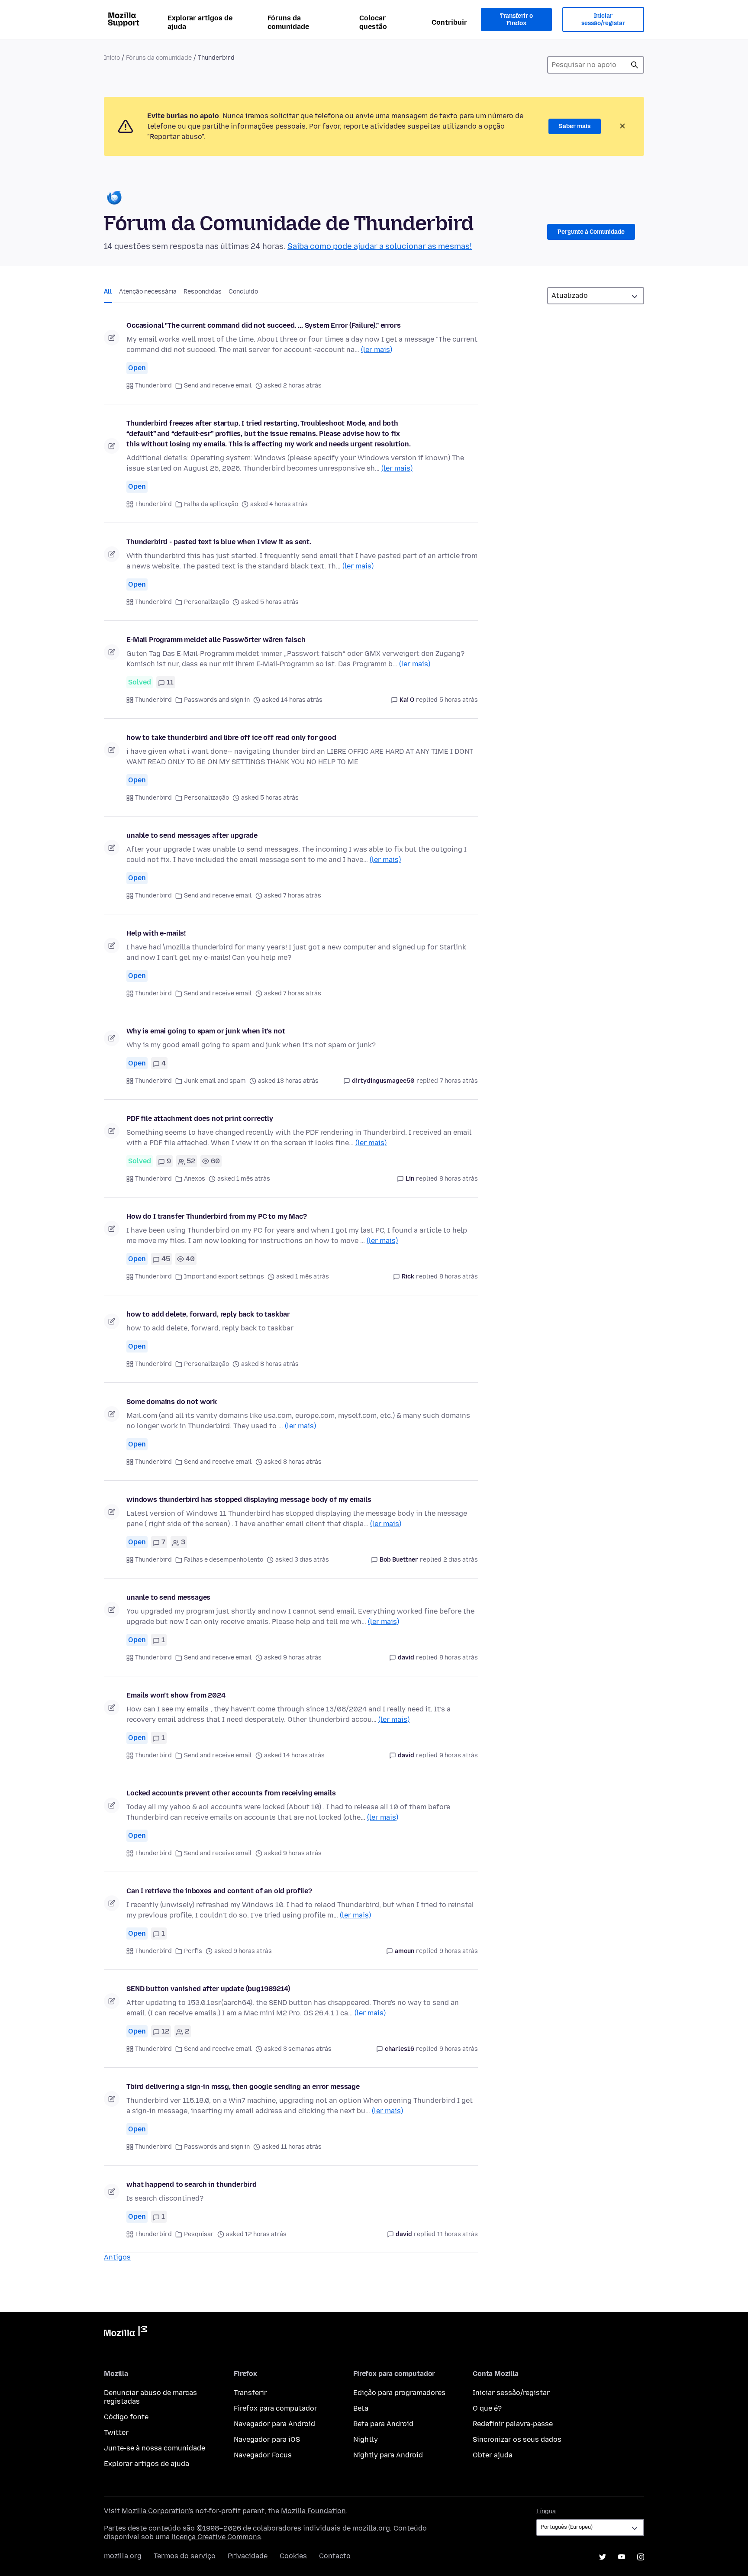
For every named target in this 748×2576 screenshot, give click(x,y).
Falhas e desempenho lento (224, 1560)
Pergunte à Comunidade (591, 232)
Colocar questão (373, 22)
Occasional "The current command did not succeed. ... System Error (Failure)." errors (264, 325)
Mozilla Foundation (313, 2511)
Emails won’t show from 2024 (176, 1695)
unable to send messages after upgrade (192, 835)
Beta (361, 2408)
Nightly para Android (388, 2455)
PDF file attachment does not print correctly (200, 1119)
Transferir (250, 2393)
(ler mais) (377, 350)
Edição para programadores (399, 2393)
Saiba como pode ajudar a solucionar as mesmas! (380, 246)
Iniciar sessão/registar (603, 20)
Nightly (366, 2439)
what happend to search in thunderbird (192, 2184)
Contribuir (449, 22)
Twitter (116, 2432)
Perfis (193, 1951)
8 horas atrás (459, 1179)
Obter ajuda (493, 2455)
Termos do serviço (185, 2556)
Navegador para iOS (267, 2439)
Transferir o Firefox (516, 20)
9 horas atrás (459, 1755)
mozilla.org (123, 2556)
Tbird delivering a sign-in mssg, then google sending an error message (243, 2087)
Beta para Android (383, 2424)
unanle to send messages (168, 1597)
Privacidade (248, 2556)
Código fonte (126, 2417)
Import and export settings (224, 1277)
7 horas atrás (459, 1081)
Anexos (195, 1179)
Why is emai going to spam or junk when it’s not (206, 1031)
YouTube (622, 2557)
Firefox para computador (276, 2408)
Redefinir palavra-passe (513, 2424)
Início (112, 58)
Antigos (117, 2257)
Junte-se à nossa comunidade (155, 2448)
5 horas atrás (459, 700)
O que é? (487, 2408)
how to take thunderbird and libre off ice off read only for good (231, 738)
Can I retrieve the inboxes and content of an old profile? (219, 1891)
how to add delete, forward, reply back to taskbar (208, 1314)
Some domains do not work (172, 1402)
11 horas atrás (458, 2234)
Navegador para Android (274, 2424)
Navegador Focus (263, 2455)
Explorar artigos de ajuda (200, 22)
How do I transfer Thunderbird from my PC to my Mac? (217, 1216)
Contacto (335, 2556)
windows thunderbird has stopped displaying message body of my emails (249, 1499)
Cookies (293, 2556)
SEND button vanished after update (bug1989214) (208, 1989)
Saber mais (575, 126)
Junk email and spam (215, 1081)
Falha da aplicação (211, 504)
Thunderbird (153, 386)
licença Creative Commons (216, 2537)
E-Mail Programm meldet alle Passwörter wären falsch (216, 640)
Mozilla (126, 2333)
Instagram (641, 2557)
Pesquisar (199, 2234)
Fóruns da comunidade (288, 22)
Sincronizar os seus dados (517, 2439)
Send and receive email (218, 386)
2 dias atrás (461, 1560)
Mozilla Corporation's (158, 2511)
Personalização (206, 602)
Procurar (635, 65)
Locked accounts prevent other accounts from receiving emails (231, 1793)
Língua (546, 2511)
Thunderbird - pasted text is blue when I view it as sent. (219, 542)
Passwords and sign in (217, 700)
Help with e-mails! (156, 933)
